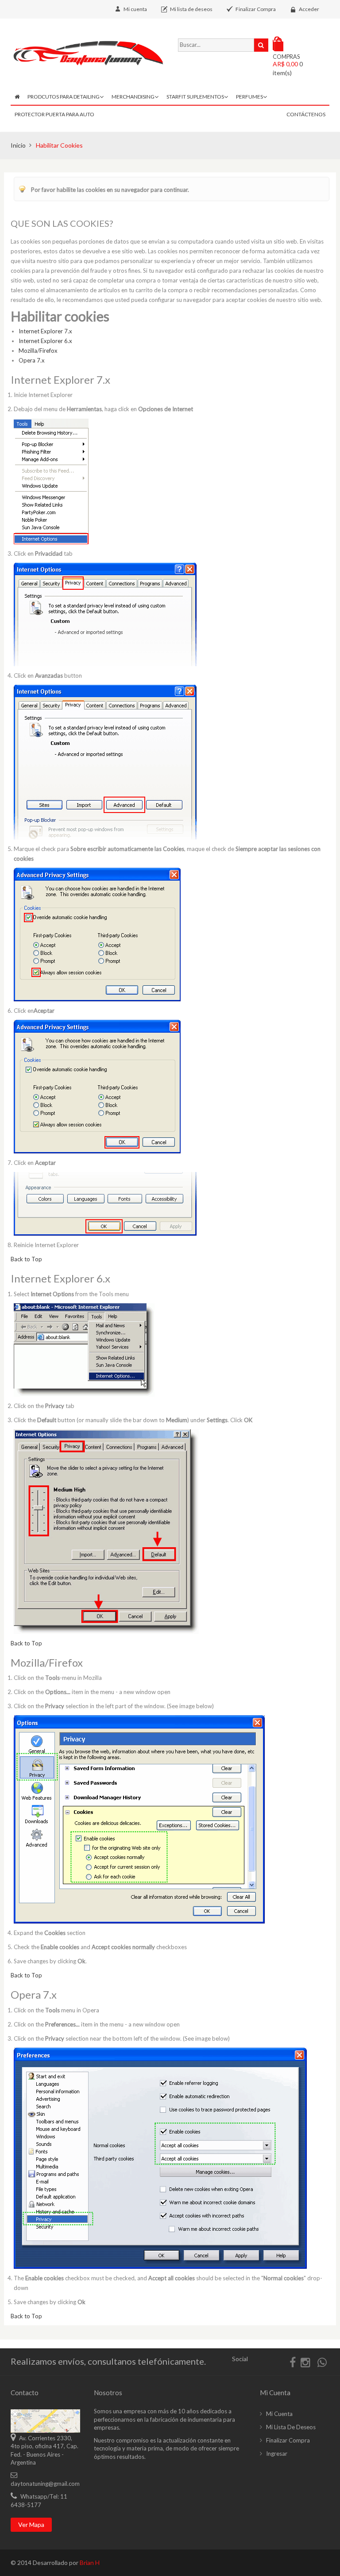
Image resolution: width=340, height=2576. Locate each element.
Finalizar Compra (256, 9)
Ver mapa (31, 2524)
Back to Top (26, 1259)
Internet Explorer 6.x (45, 341)
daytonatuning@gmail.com (45, 2484)
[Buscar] (261, 45)
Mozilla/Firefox (38, 351)
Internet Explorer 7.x (45, 331)
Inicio (18, 145)
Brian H (90, 2563)
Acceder (309, 9)
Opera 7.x (32, 360)
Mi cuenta (135, 9)
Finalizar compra (288, 2440)
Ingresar (277, 2454)
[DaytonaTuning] (87, 53)
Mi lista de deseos (191, 9)
